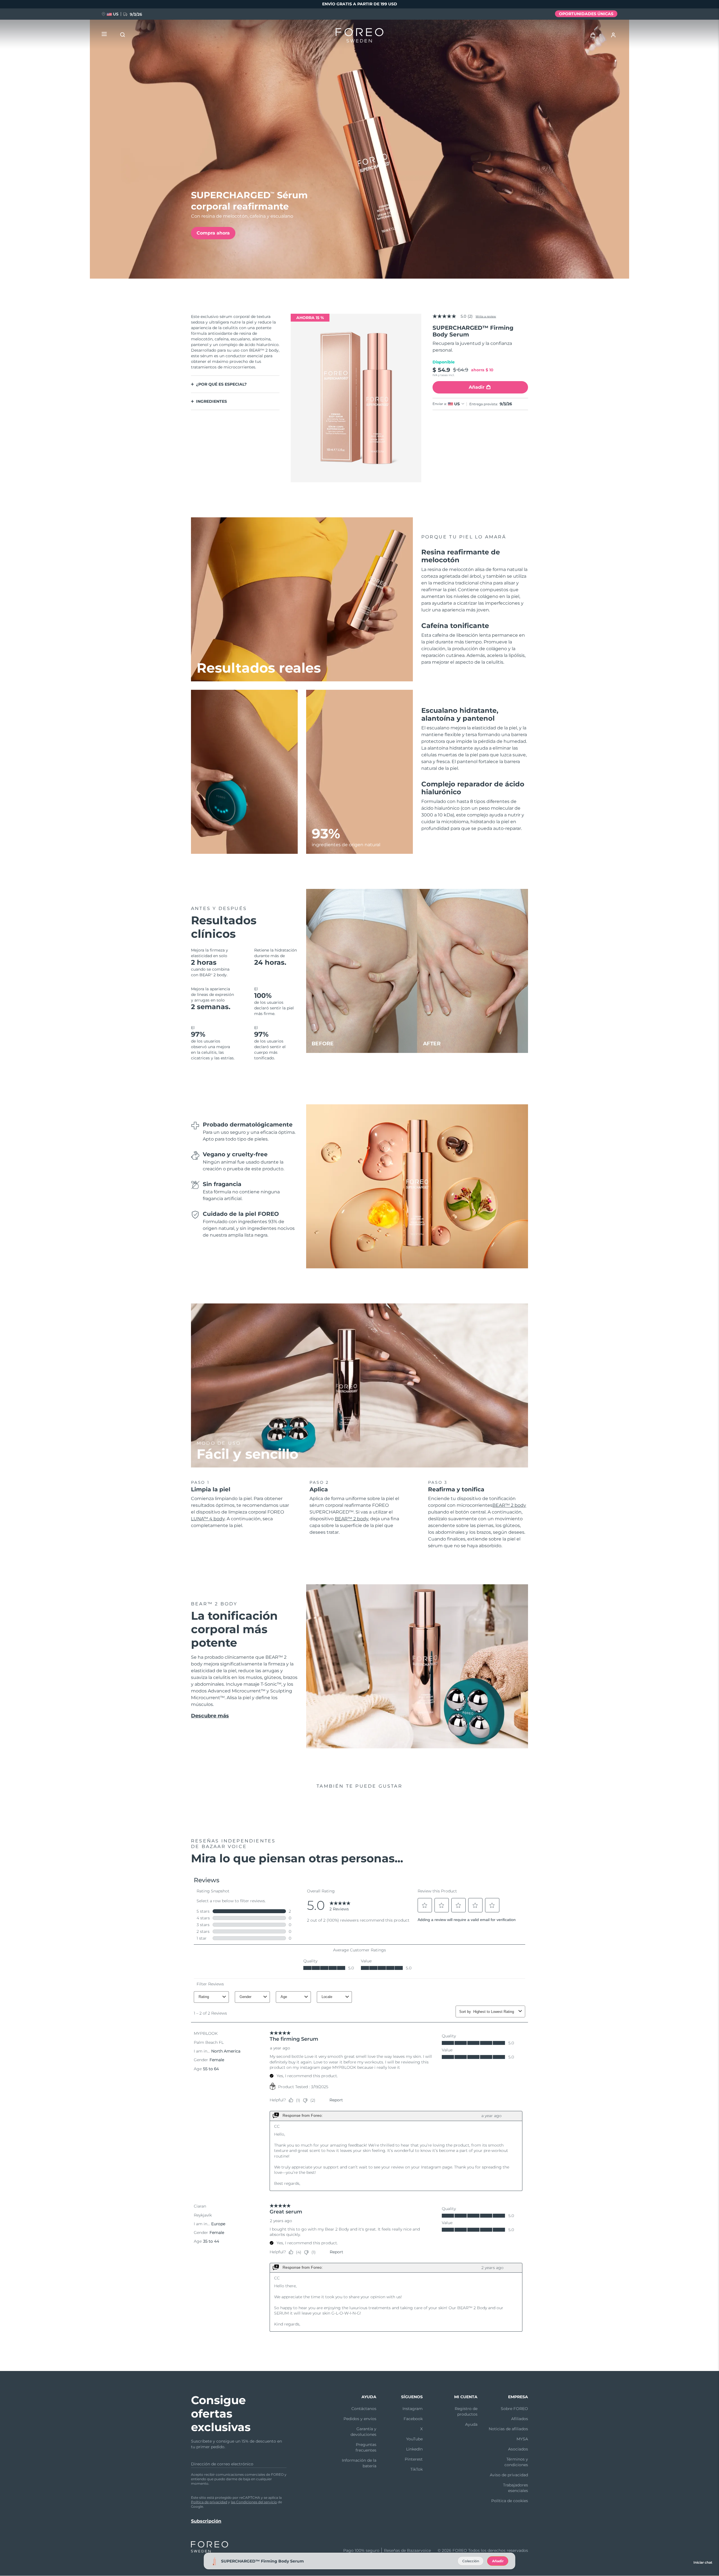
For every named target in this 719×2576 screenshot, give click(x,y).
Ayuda (471, 2424)
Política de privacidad (209, 2502)
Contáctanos (364, 2409)
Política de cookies (510, 2501)
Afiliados (520, 2419)
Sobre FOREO (514, 2409)
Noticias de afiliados (508, 2429)
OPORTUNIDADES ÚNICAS (586, 14)
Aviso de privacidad (509, 2475)
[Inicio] (359, 37)
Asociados (518, 2449)
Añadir (498, 2561)
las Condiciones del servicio (254, 2502)
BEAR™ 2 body (351, 1519)
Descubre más (210, 1716)
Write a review (486, 316)
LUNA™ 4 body (208, 1519)
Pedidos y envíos (360, 2419)
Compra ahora (213, 233)
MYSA (522, 2439)
